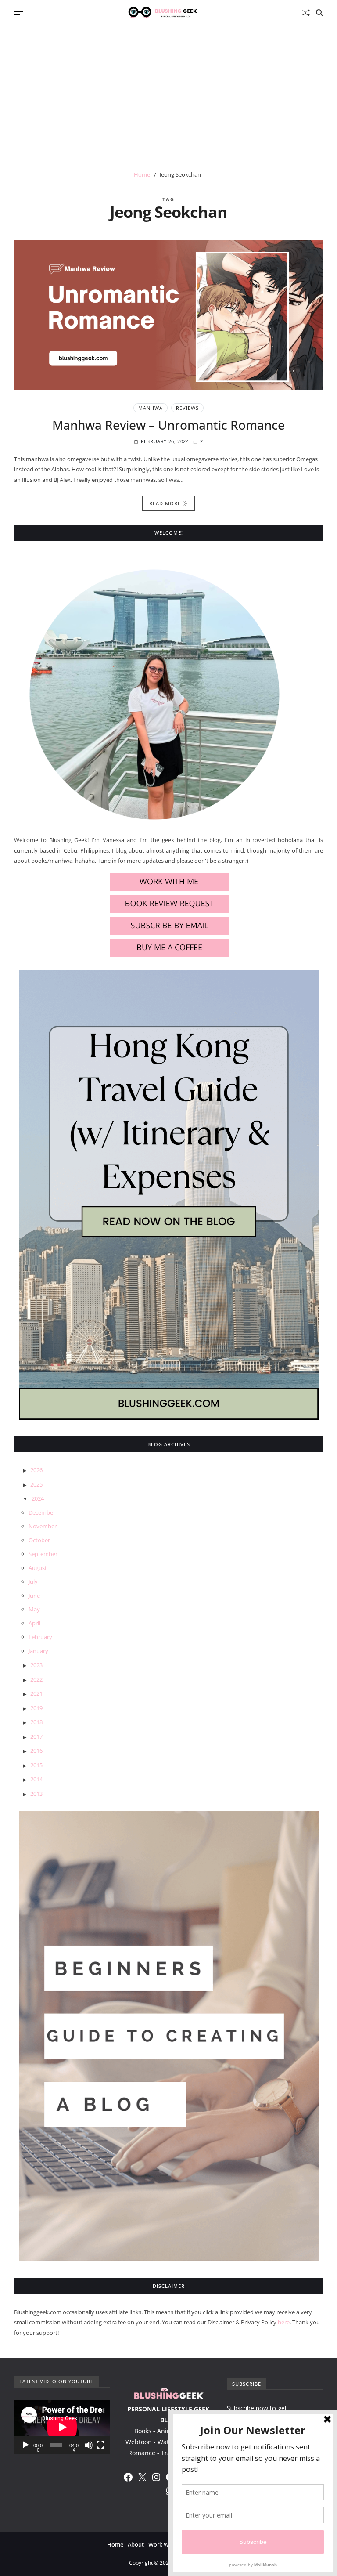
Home (115, 2544)
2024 (38, 1498)
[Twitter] (142, 2477)
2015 (36, 1765)
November (43, 1526)
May (34, 1609)
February (40, 1637)
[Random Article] (306, 13)
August (38, 1568)
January (38, 1651)
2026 (36, 1470)
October (39, 1540)
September (43, 1554)
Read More (165, 503)
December (42, 1512)
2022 (36, 1679)
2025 (36, 1484)
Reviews (187, 408)
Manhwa (151, 408)
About (136, 2544)
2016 (36, 1751)
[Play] (25, 2445)
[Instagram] (156, 2477)
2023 (36, 1665)
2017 (36, 1737)
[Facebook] (128, 2477)
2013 (36, 1794)
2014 (36, 1779)
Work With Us (166, 2544)
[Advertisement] (168, 91)
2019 (36, 1708)
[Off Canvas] (18, 13)
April (34, 1623)
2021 (36, 1693)
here (284, 2322)
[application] (62, 2427)
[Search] (319, 13)
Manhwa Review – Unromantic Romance (168, 425)
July (33, 1581)
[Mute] (89, 2445)
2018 (36, 1722)
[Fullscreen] (100, 2445)
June (34, 1596)
